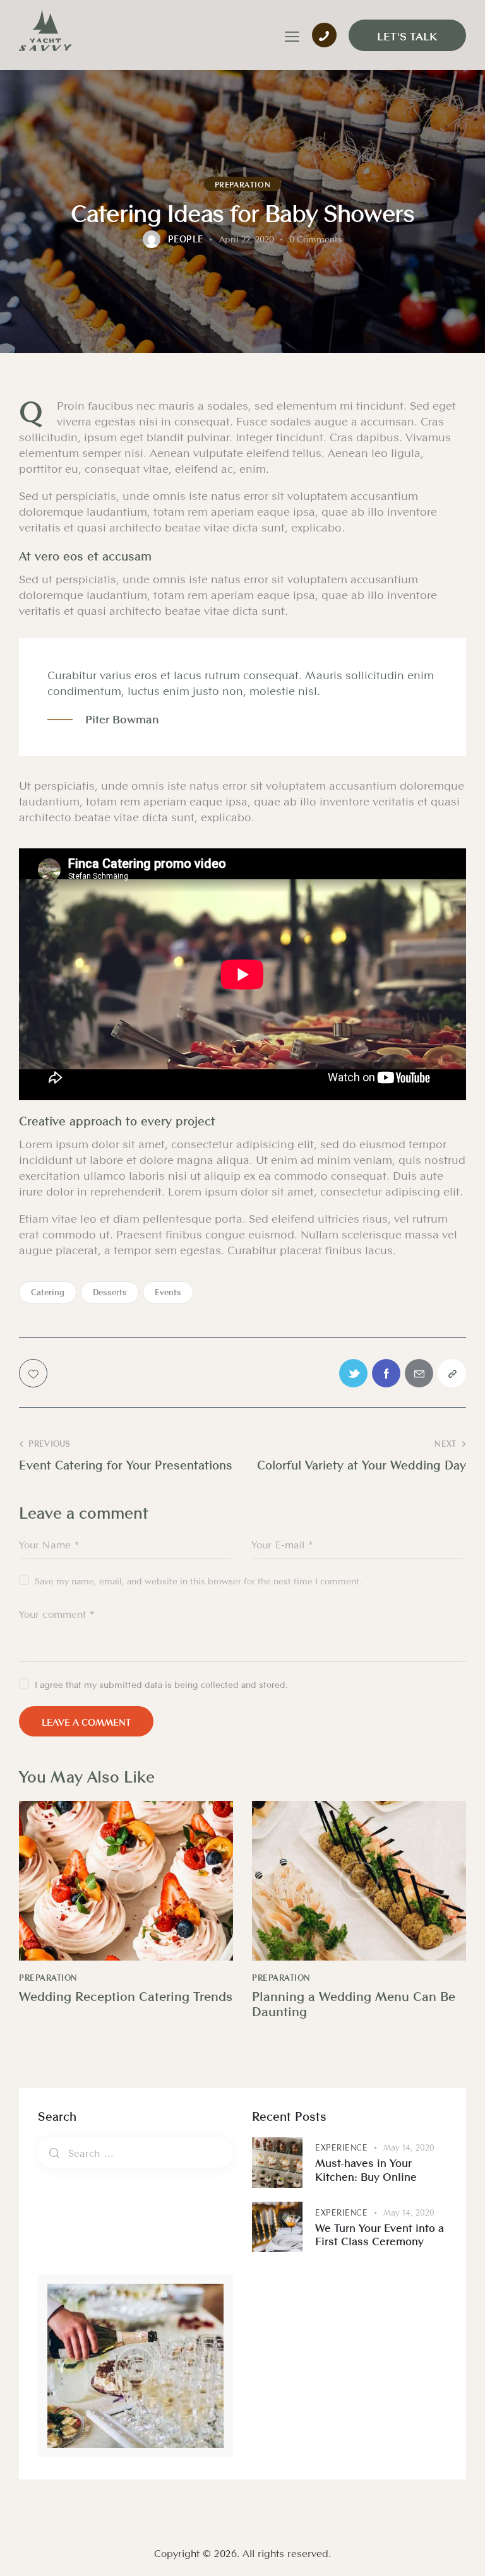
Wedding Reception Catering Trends (126, 1996)
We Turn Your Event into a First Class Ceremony (380, 2234)
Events (168, 1292)
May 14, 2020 (409, 2147)
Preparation (243, 184)
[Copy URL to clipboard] (452, 1373)
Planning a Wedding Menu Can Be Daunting (354, 2003)
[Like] (34, 1373)
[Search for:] (135, 2152)
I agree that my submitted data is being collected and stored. (161, 1684)
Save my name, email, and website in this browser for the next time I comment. (198, 1581)
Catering (48, 1292)
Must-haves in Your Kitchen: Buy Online (366, 2169)
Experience (341, 2147)
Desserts (110, 1292)
